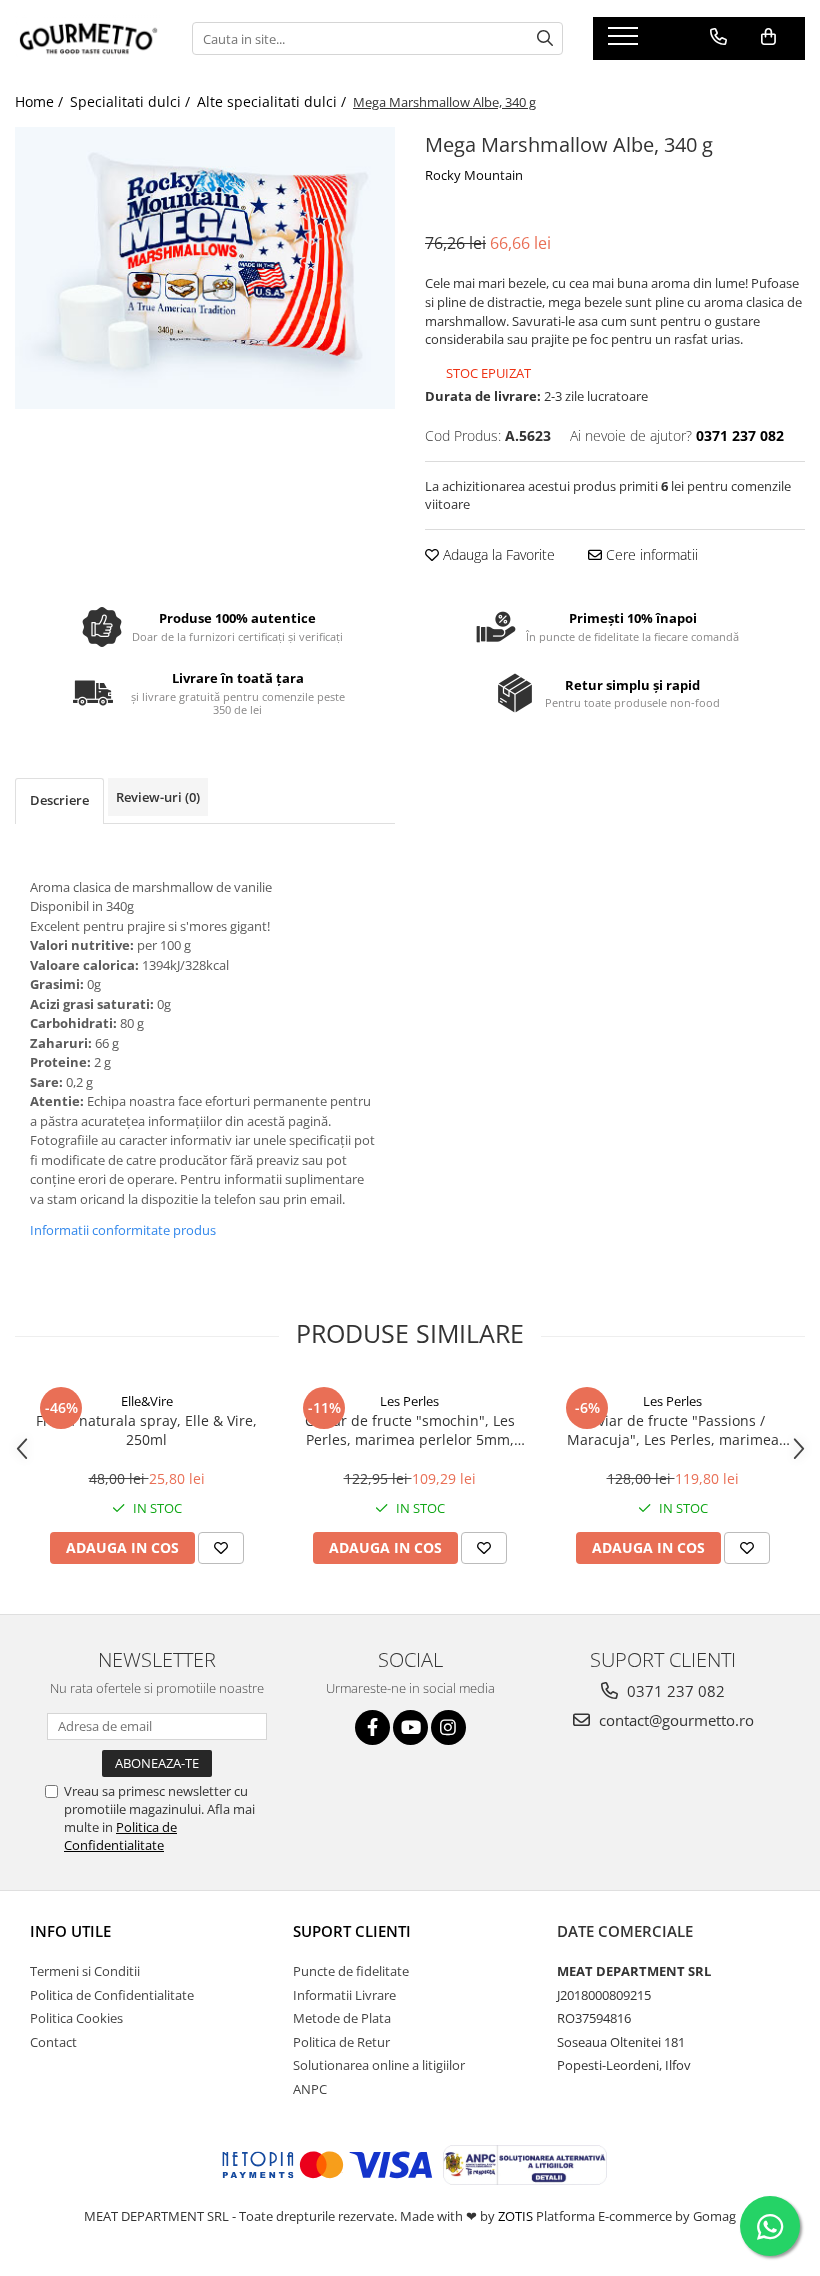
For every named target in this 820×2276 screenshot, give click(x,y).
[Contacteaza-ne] (718, 37)
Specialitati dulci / (132, 101)
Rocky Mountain (474, 175)
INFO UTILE (70, 1931)
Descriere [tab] (59, 800)
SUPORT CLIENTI (352, 1931)
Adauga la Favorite (497, 554)
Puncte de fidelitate (351, 1971)
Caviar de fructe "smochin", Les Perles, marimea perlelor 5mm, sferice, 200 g (410, 1430)
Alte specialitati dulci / (273, 101)
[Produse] (625, 42)
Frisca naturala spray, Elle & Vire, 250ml (146, 1430)
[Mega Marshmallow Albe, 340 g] (205, 268)
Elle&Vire (147, 1401)
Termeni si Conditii (85, 1971)
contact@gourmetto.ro (674, 1720)
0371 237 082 (674, 1691)
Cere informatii (650, 554)
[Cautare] (545, 38)
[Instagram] (448, 1727)
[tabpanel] (205, 268)
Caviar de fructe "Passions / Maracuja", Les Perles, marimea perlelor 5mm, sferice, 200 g (673, 1430)
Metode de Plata (342, 2018)
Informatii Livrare (344, 1995)
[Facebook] (372, 1727)
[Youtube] (410, 1727)
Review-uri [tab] (158, 797)
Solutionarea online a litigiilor (379, 2065)
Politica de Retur (341, 2042)
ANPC (310, 2089)
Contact (53, 2042)
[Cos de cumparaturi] (768, 37)
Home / (41, 101)
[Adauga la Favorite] (221, 1548)
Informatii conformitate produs (123, 1230)
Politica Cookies (76, 2018)
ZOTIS (515, 2216)
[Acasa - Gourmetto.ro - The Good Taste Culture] (88, 38)
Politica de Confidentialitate (120, 1836)
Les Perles (409, 1401)
